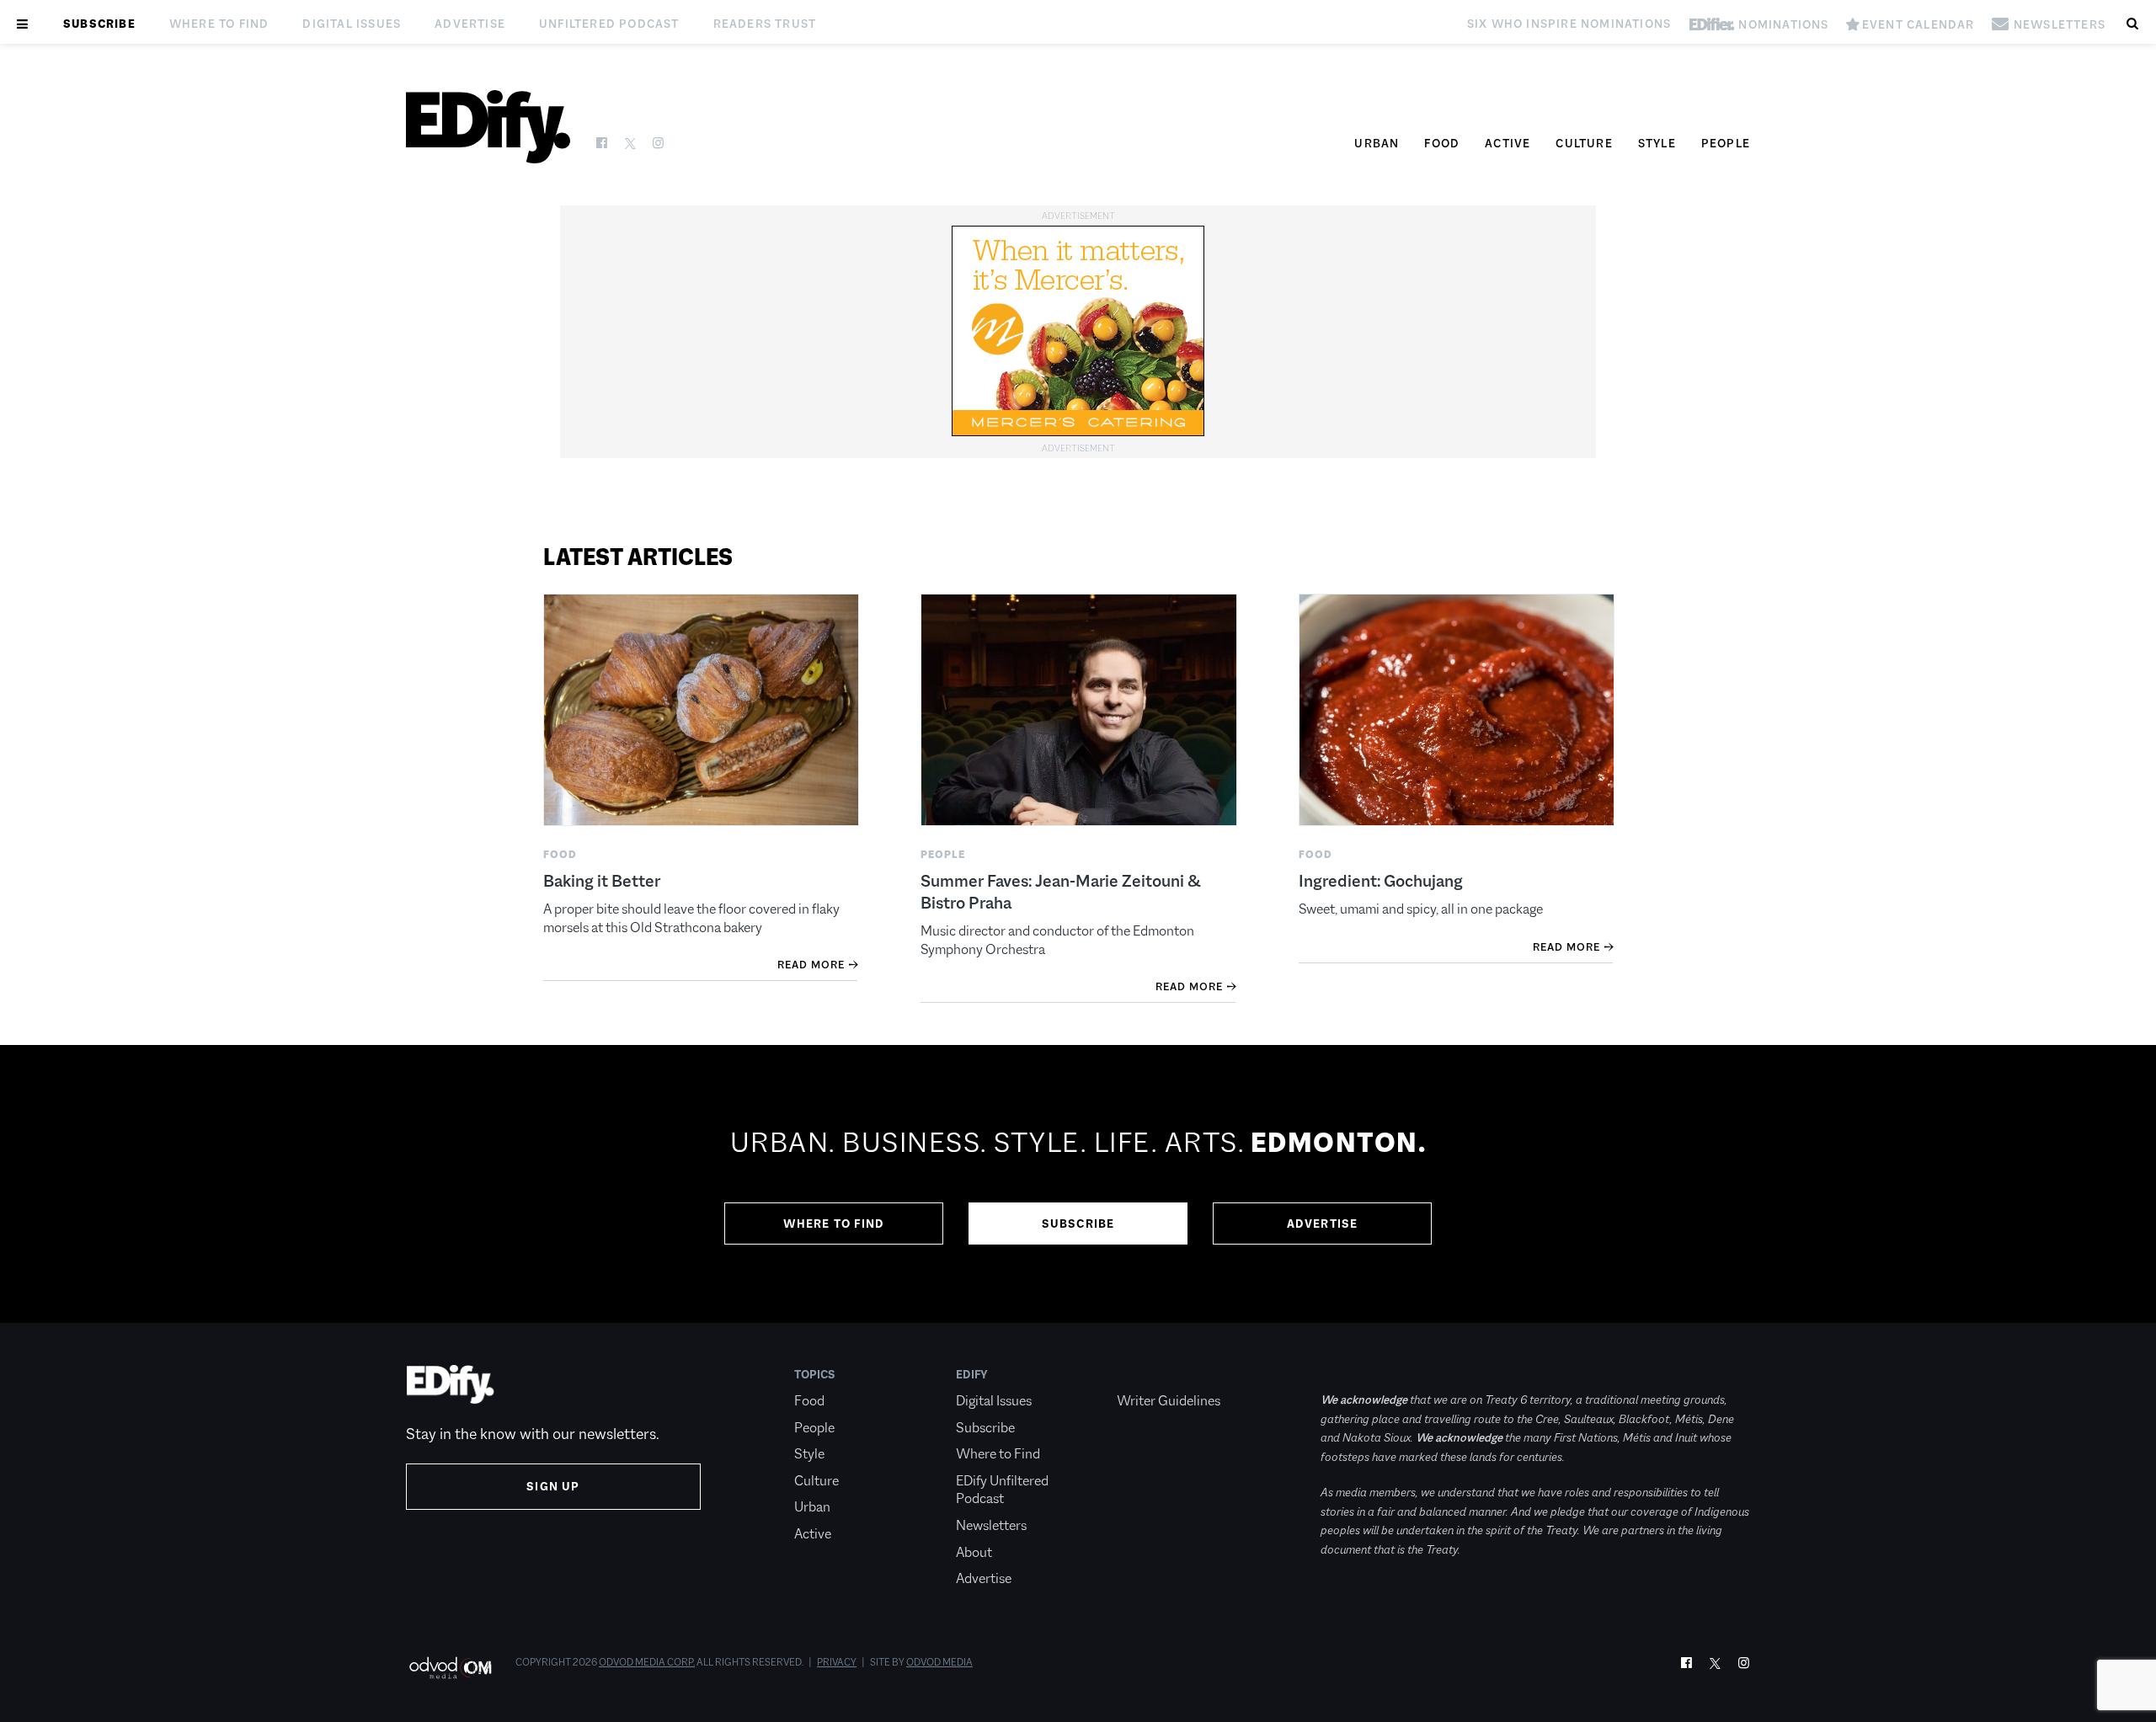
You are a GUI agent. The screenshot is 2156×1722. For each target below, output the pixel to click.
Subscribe (99, 24)
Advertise (470, 24)
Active (1508, 143)
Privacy (837, 1662)
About (974, 1552)
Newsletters (991, 1525)
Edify (972, 1374)
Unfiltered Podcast (609, 24)
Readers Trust (765, 24)
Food (1442, 143)
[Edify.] (488, 127)
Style (1657, 143)
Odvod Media (939, 1662)
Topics (815, 1374)
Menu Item (1148, 1374)
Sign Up (553, 1486)
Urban (1377, 143)
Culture (1584, 143)
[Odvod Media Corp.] (450, 1668)
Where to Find (219, 24)
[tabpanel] (1078, 1184)
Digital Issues (352, 24)
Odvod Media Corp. (647, 1662)
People (1726, 143)
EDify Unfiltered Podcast (1002, 1490)
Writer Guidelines (1169, 1401)
